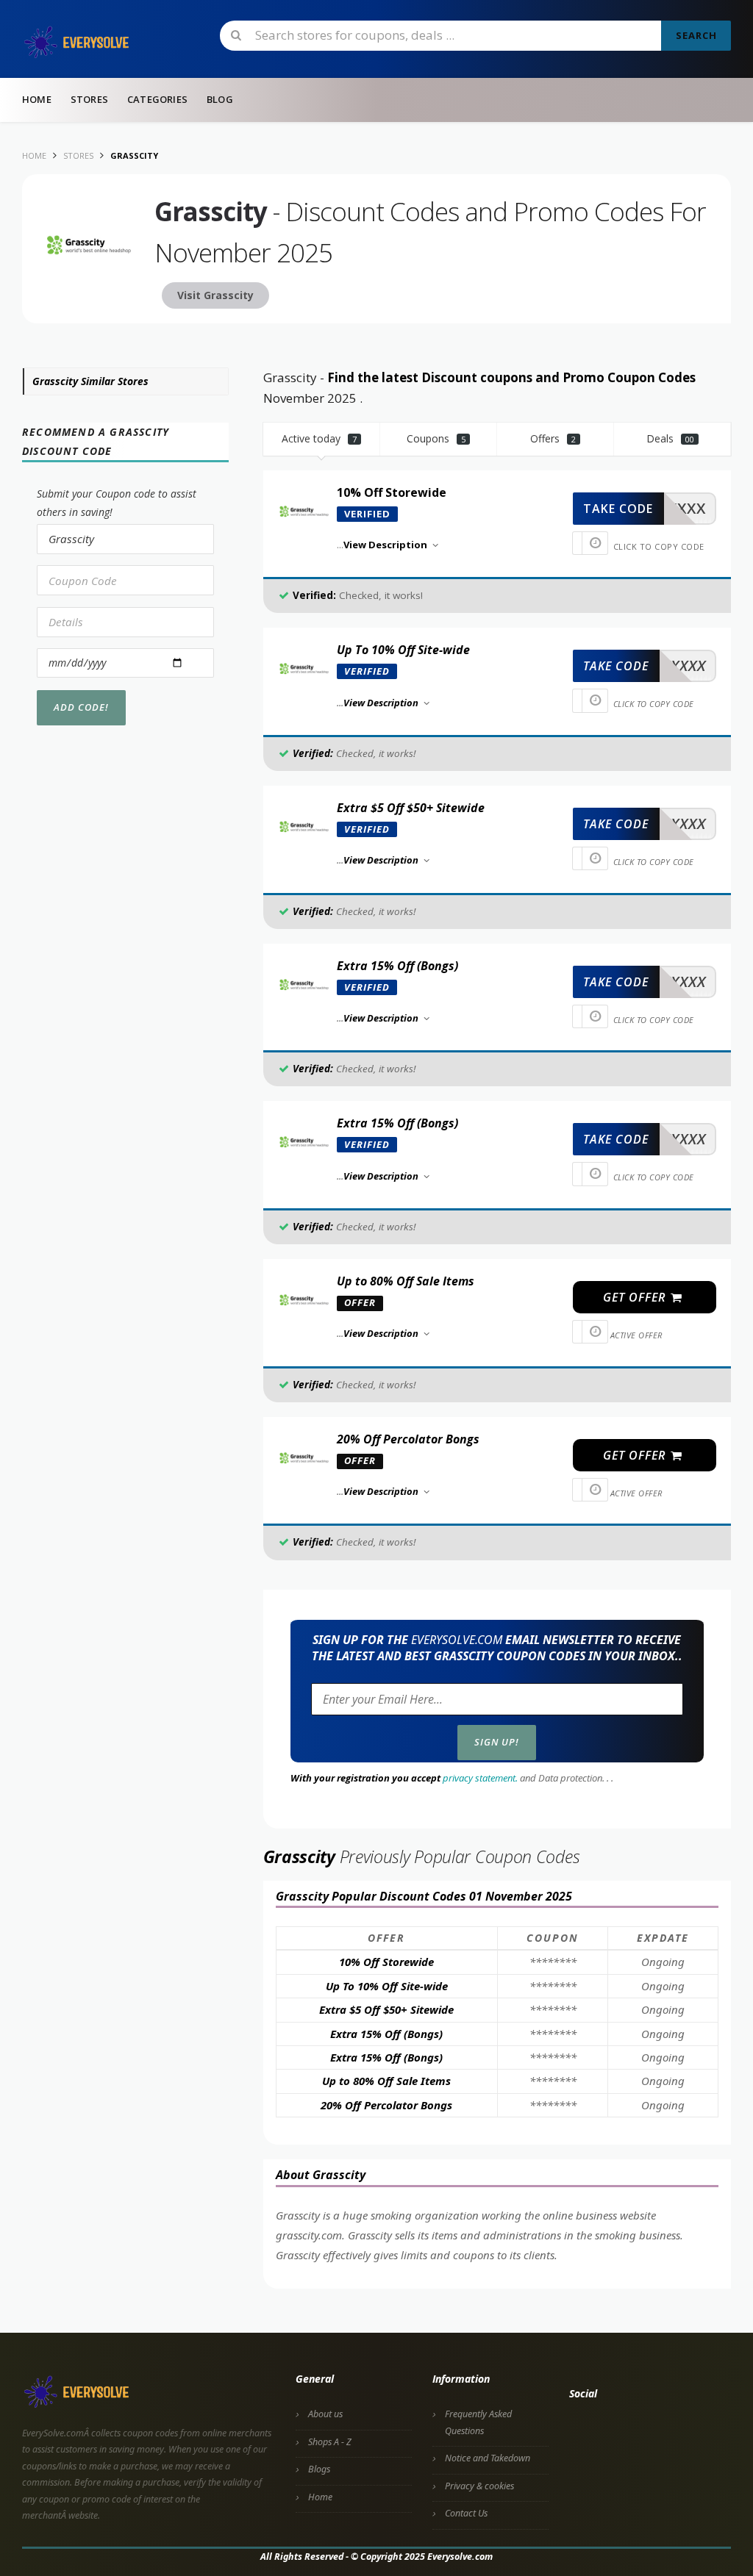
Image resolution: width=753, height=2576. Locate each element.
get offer (636, 1297)
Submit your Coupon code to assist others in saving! (117, 503)
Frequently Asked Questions (478, 2422)
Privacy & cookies (479, 2486)
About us (325, 2414)
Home (37, 99)
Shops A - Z (330, 2442)
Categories (157, 99)
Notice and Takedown (488, 2458)
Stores (89, 99)
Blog (220, 99)
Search (696, 35)
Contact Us (466, 2513)
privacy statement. (480, 1778)
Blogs (319, 2469)
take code (618, 509)
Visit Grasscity (215, 295)
